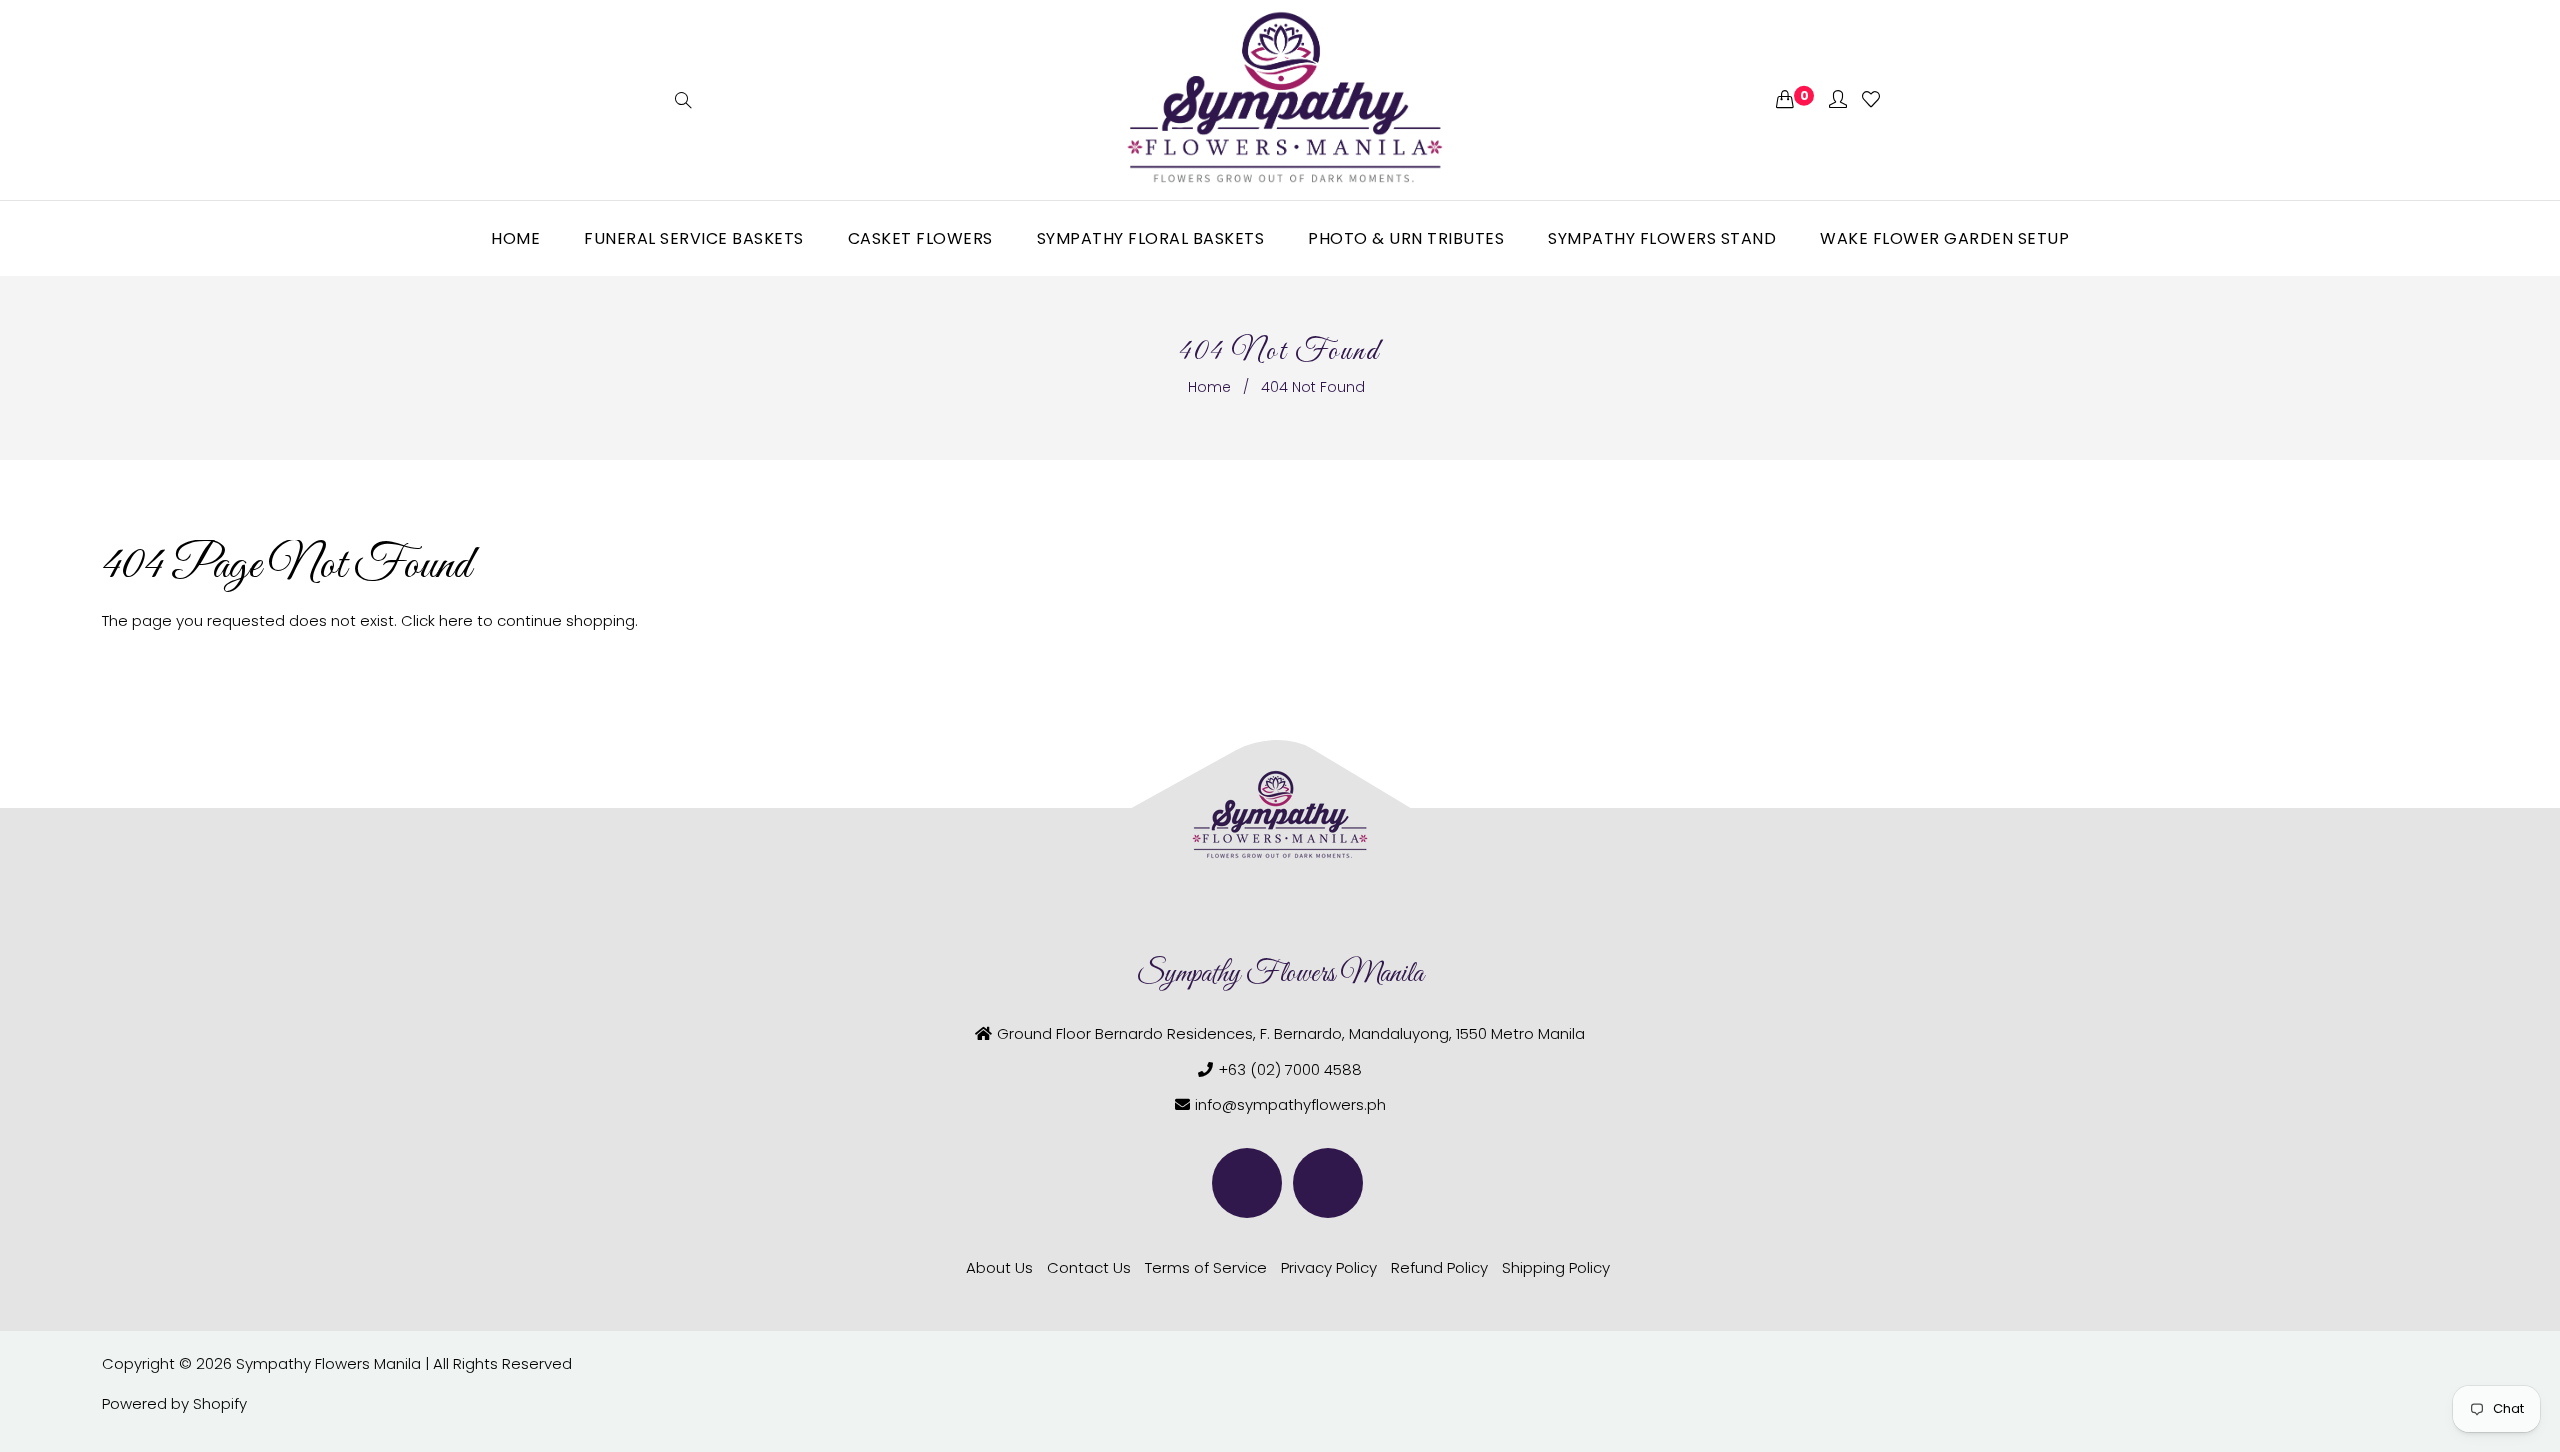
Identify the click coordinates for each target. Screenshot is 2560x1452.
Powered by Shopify (174, 1403)
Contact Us (1089, 1267)
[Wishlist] (1871, 100)
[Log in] (1838, 100)
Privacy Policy (1329, 1267)
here (456, 620)
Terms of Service (1206, 1267)
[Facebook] (1247, 1183)
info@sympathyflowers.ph (1290, 1104)
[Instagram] (1328, 1183)
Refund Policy (1439, 1267)
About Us (999, 1267)
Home (1209, 387)
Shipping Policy (1556, 1267)
